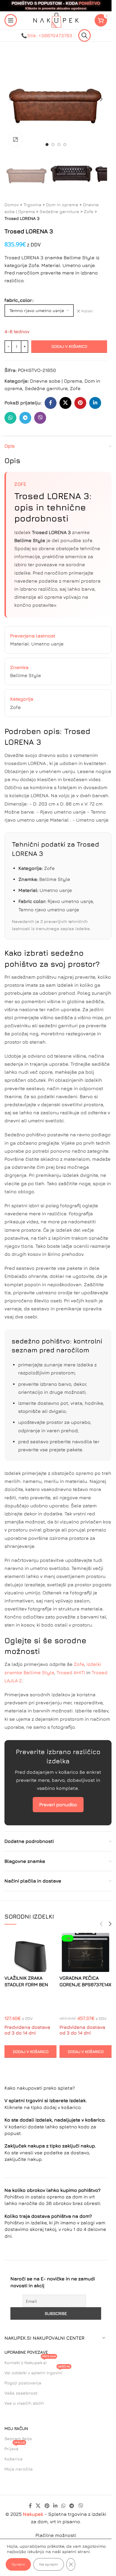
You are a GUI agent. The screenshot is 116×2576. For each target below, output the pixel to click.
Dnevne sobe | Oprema (56, 381)
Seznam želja (18, 2438)
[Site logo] (56, 20)
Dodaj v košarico (69, 346)
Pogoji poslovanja (23, 2383)
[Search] (84, 35)
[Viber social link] (40, 418)
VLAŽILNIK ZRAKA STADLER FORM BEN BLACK (26, 1985)
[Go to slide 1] (47, 145)
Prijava (15, 2447)
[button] (10, 99)
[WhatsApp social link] (10, 418)
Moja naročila (19, 2469)
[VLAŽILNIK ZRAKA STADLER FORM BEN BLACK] (30, 1953)
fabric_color (18, 300)
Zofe (89, 211)
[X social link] (65, 403)
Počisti (87, 311)
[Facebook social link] (51, 403)
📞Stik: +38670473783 (47, 35)
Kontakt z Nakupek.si (30, 2361)
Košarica (14, 2459)
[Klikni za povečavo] (16, 139)
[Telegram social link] (25, 418)
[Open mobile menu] (11, 20)
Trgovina (32, 205)
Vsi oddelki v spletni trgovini (37, 2371)
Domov (12, 205)
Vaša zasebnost (21, 2393)
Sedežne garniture (59, 211)
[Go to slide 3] (59, 145)
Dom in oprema (62, 205)
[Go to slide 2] (53, 145)
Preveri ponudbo (58, 1804)
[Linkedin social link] (95, 403)
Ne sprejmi (49, 2564)
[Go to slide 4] (65, 145)
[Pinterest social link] (80, 403)
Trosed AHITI (71, 1672)
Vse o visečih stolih (24, 2403)
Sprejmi (18, 2564)
